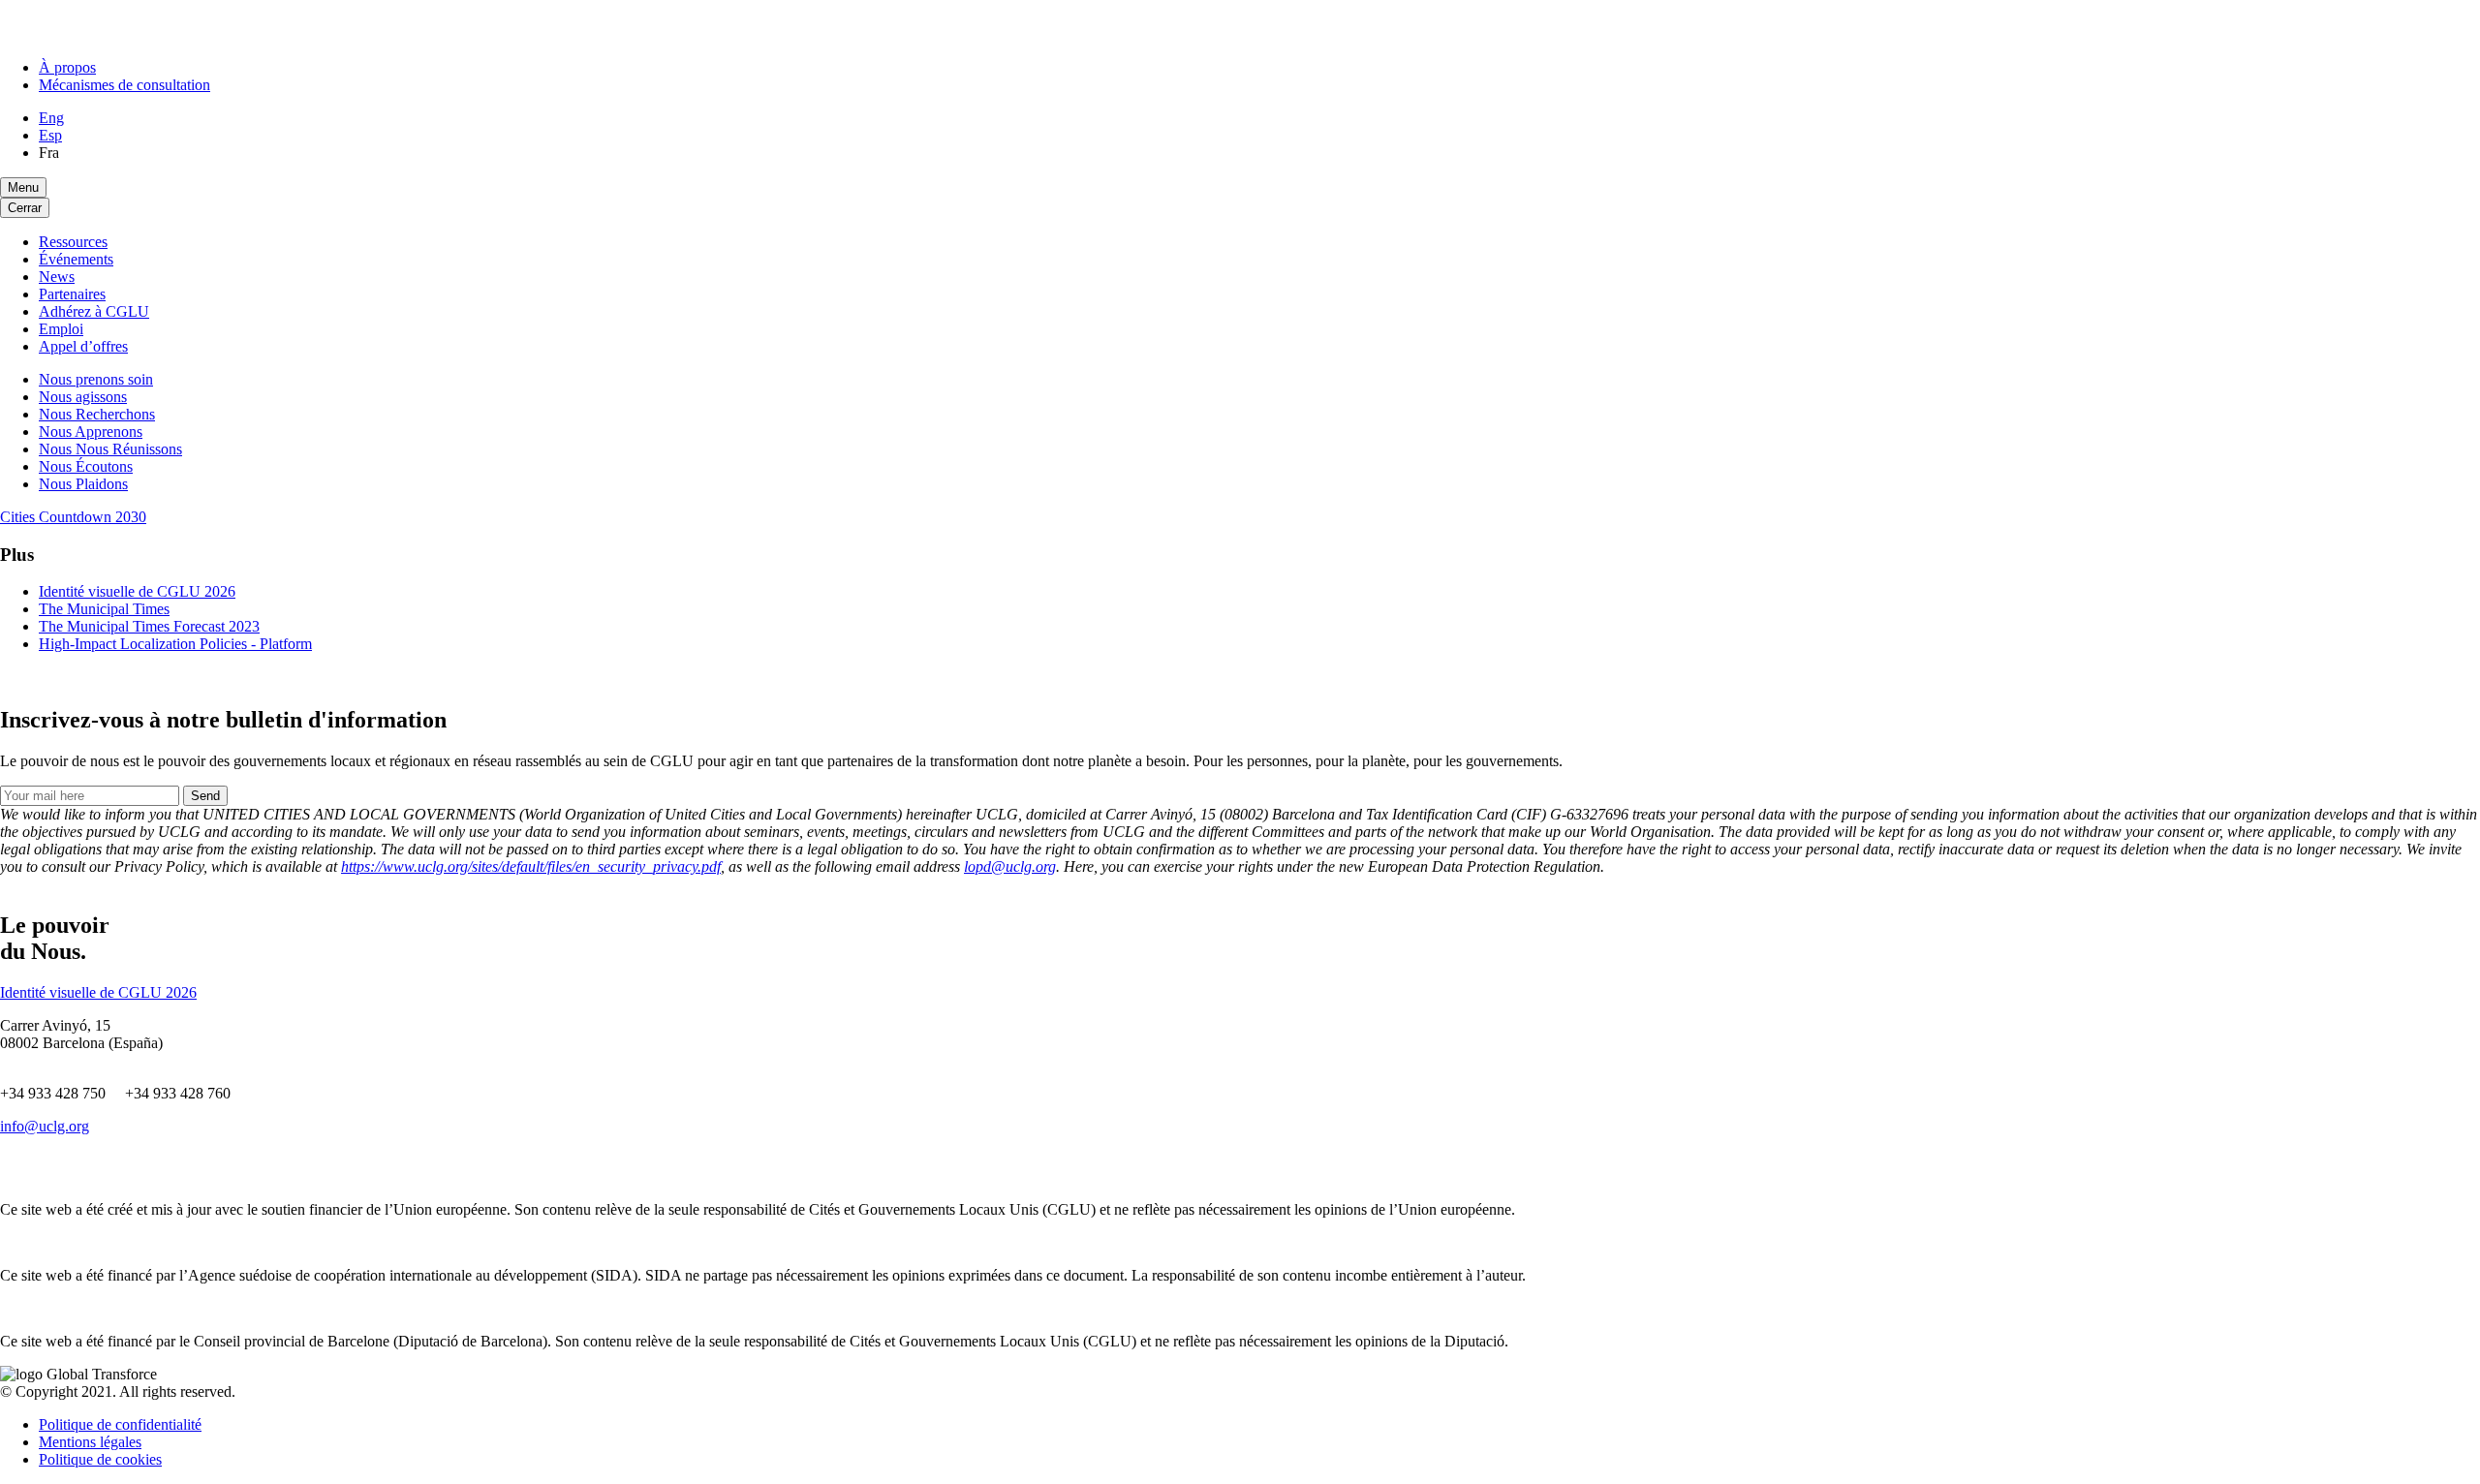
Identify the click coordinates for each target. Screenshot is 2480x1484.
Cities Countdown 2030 (73, 517)
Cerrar (25, 208)
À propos (67, 67)
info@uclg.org (45, 1126)
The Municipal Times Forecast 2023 (149, 626)
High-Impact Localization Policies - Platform (175, 644)
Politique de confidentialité (120, 1424)
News (57, 277)
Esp (50, 135)
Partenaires (72, 294)
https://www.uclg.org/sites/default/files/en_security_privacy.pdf (531, 866)
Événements (76, 259)
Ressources (73, 242)
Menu (23, 187)
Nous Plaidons (83, 484)
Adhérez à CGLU (94, 311)
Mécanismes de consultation (124, 85)
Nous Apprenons (91, 432)
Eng (51, 118)
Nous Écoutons (86, 466)
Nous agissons (83, 397)
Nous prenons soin (96, 379)
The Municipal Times (104, 609)
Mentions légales (90, 1442)
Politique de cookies (100, 1459)
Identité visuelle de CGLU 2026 (137, 591)
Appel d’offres (83, 346)
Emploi (61, 329)
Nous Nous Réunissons (110, 449)
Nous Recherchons (97, 414)
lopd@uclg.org (1010, 866)
